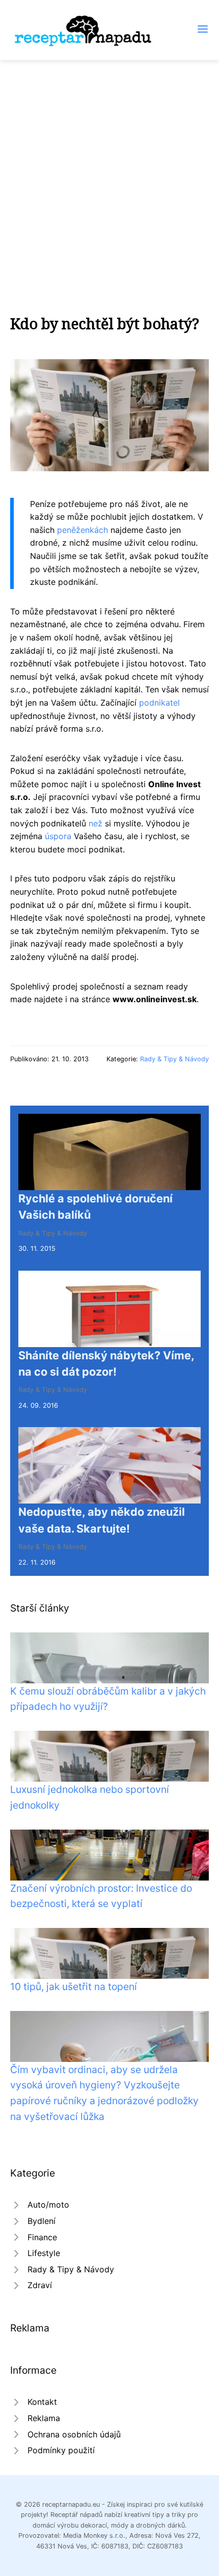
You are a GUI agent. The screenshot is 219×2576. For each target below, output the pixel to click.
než (95, 823)
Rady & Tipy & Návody (174, 1059)
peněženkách (83, 530)
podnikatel (159, 703)
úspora (58, 836)
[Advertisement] (109, 175)
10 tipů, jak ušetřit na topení (74, 1987)
